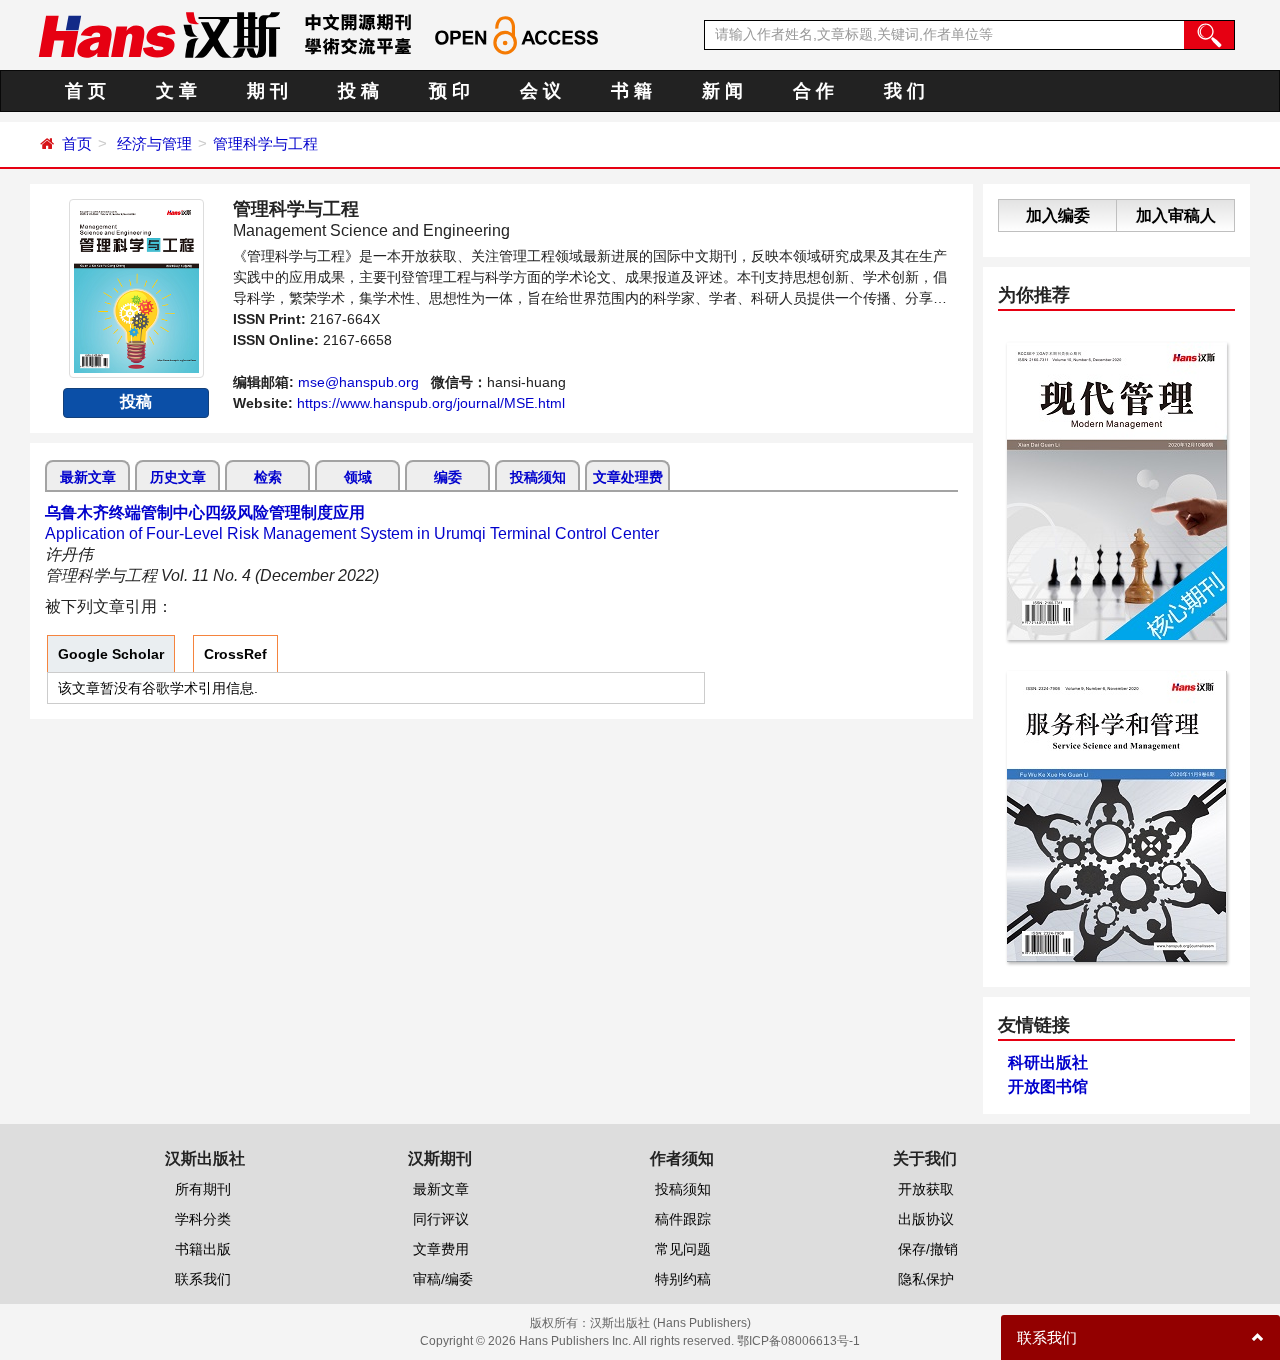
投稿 (136, 401)
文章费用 (441, 1249)
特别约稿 (683, 1279)
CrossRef (235, 654)
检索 (268, 477)
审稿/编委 (443, 1279)
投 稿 (358, 91)
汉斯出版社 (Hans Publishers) (670, 1323)
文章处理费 (628, 477)
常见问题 (683, 1249)
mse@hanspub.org (358, 382)
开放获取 (926, 1189)
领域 (358, 477)
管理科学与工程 (265, 143)
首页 (77, 143)
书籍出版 (203, 1249)
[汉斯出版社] (159, 34)
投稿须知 (538, 477)
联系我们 (203, 1279)
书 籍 (631, 91)
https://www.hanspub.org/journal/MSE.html (431, 403)
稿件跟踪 (683, 1219)
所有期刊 (203, 1189)
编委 (448, 477)
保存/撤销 (928, 1249)
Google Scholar (111, 654)
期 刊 (267, 91)
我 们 (904, 91)
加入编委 (1058, 215)
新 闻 (722, 91)
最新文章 (88, 477)
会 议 (540, 91)
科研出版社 (1048, 1062)
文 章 (176, 91)
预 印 (449, 91)
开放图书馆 (1048, 1086)
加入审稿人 (1176, 215)
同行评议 (441, 1219)
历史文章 (178, 477)
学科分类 (203, 1219)
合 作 (813, 91)
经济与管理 (154, 143)
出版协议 (926, 1219)
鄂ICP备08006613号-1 (798, 1341)
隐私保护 (926, 1279)
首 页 (85, 91)
